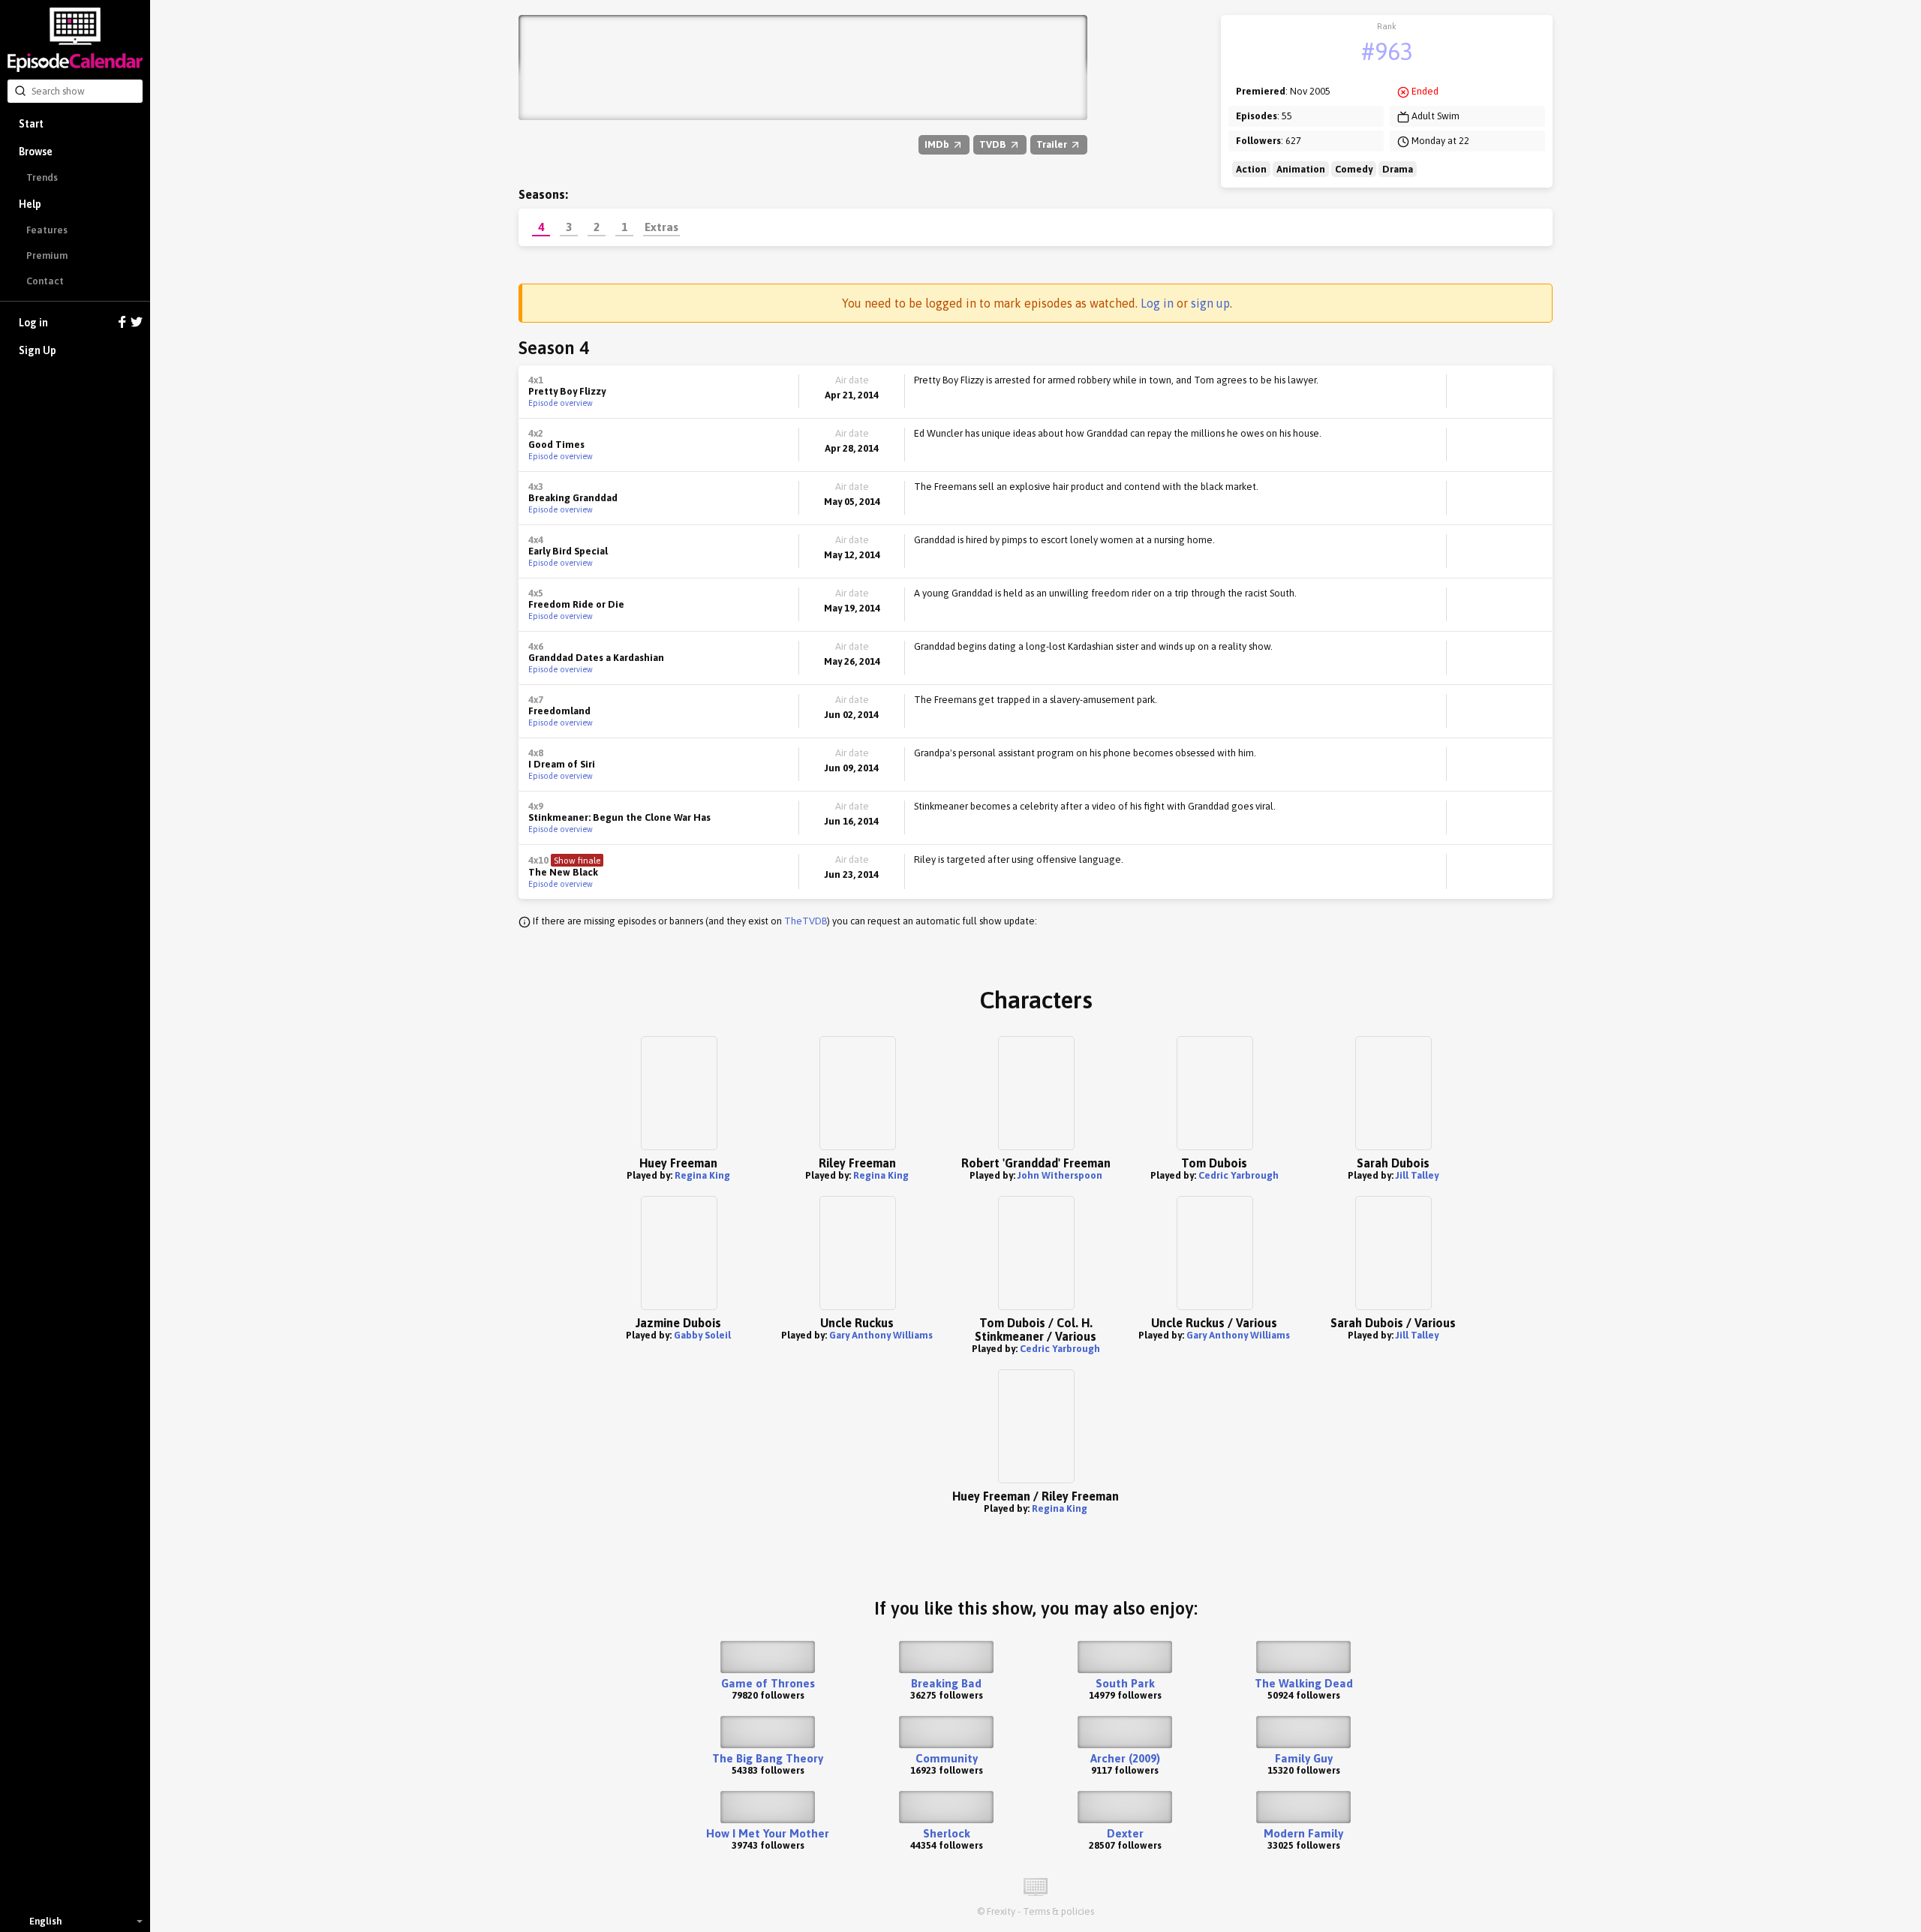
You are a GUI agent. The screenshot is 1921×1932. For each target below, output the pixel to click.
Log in (33, 323)
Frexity (1001, 1911)
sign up (1210, 303)
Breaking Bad (946, 1683)
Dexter (1125, 1833)
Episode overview (561, 403)
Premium (47, 255)
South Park (1125, 1683)
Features (47, 230)
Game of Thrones (768, 1683)
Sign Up (38, 350)
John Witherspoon (1060, 1175)
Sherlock (947, 1833)
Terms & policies (1058, 1911)
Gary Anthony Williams (881, 1335)
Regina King (702, 1175)
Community (947, 1758)
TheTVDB (806, 921)
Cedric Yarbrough (1239, 1175)
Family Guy (1304, 1758)
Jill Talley (1417, 1175)
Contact (45, 281)
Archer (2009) (1125, 1758)
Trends (42, 177)
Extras (661, 227)
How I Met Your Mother (768, 1833)
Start (31, 124)
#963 (1387, 51)
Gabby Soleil (702, 1335)
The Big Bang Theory (768, 1758)
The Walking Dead (1304, 1683)
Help (30, 204)
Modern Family (1303, 1833)
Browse (36, 152)
